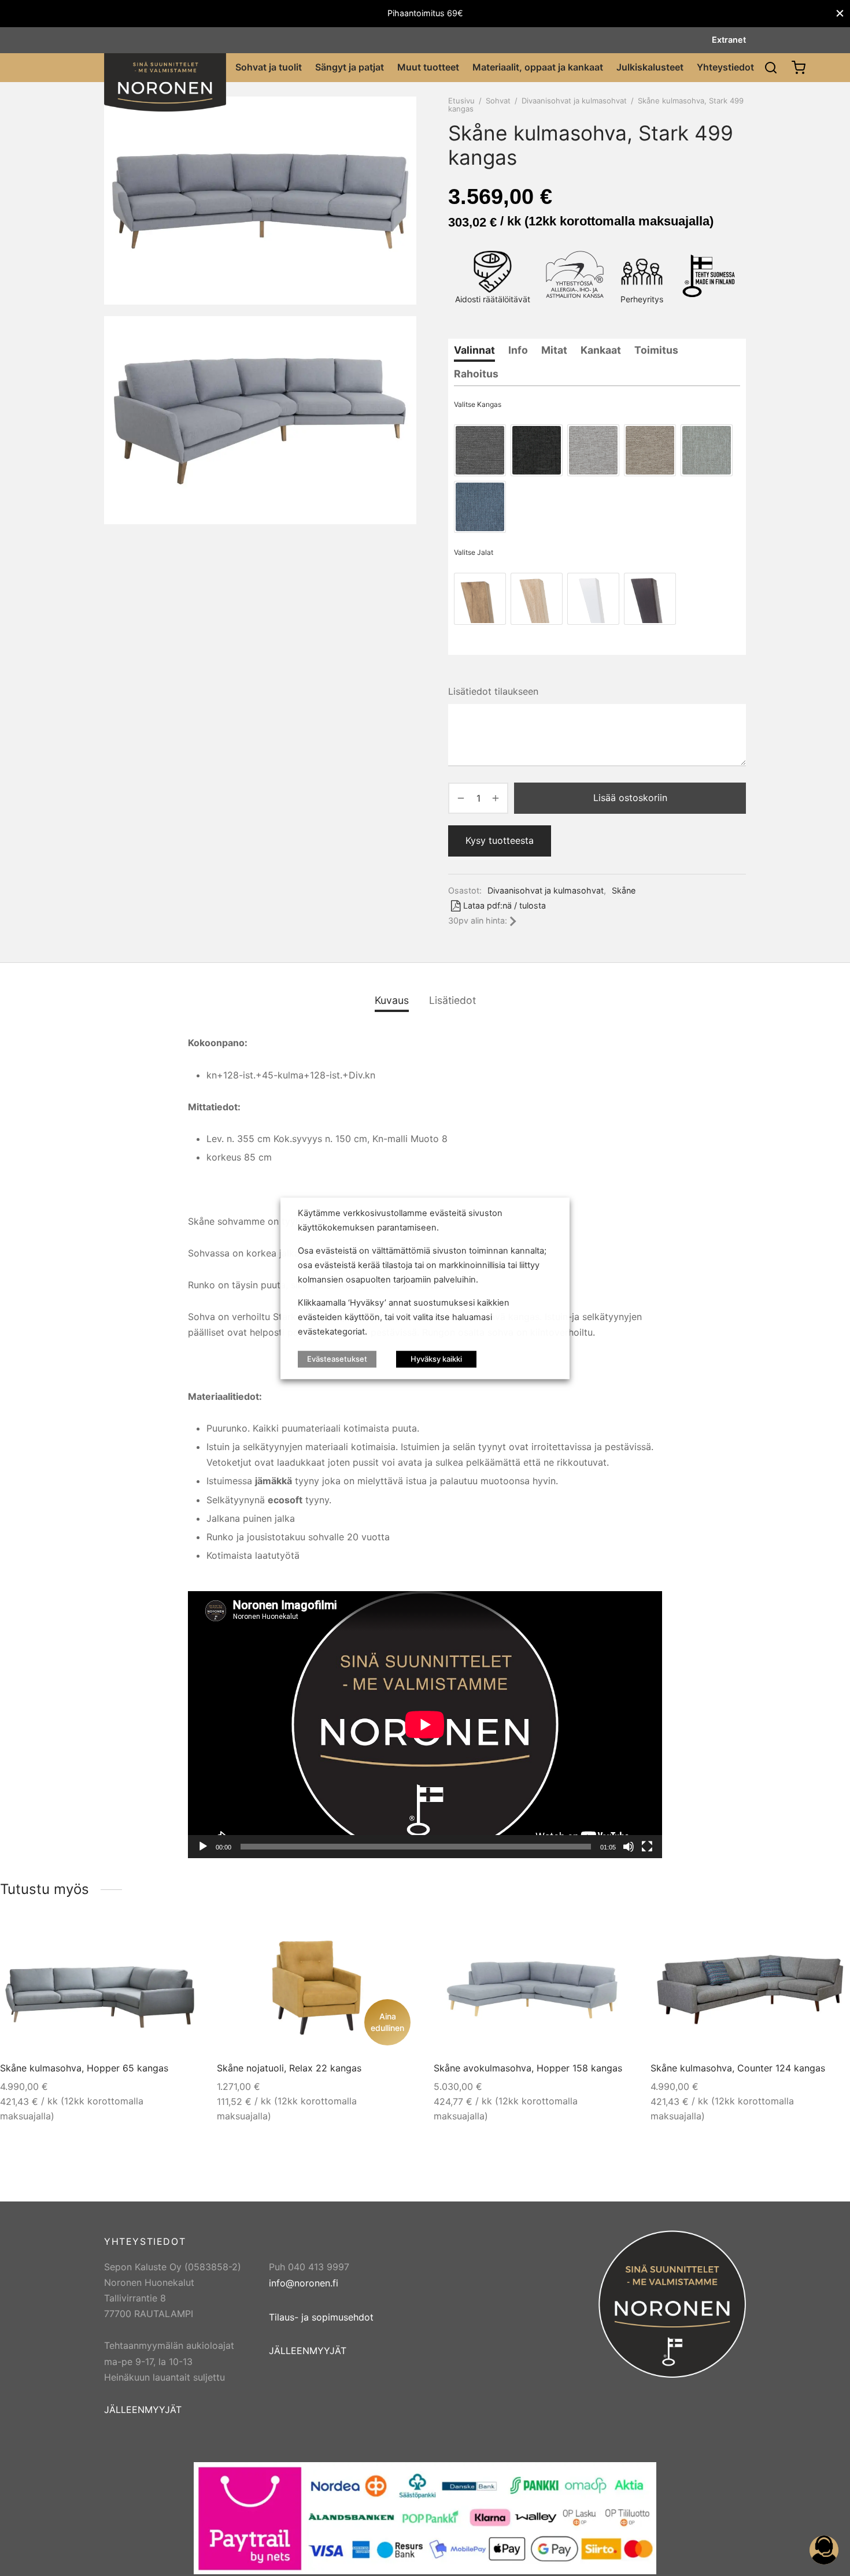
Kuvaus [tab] (392, 1000)
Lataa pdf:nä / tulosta (505, 905)
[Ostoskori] (799, 68)
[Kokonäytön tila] (647, 1847)
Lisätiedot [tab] (452, 1000)
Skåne (624, 890)
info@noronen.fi (304, 2283)
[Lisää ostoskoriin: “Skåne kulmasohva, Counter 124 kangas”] (830, 1941)
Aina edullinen (387, 2022)
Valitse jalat (474, 552)
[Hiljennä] (629, 1847)
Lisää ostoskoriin (630, 798)
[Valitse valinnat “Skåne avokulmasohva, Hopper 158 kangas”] (613, 1941)
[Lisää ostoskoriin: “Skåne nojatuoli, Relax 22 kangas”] (396, 1941)
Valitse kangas (478, 404)
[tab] (474, 350)
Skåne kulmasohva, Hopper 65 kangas (84, 2068)
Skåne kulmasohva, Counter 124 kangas (738, 2068)
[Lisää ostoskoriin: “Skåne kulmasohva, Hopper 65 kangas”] (179, 1941)
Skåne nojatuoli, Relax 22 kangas (289, 2068)
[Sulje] (840, 14)
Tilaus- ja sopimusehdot (321, 2317)
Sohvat (498, 101)
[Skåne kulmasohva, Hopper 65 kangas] (100, 1988)
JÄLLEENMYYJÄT (143, 2410)
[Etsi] (771, 68)
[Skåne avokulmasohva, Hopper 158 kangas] (534, 1988)
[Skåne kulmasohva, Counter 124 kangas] (750, 1988)
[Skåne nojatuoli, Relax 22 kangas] (317, 1988)
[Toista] (203, 1847)
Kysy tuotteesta (500, 840)
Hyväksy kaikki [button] (436, 1358)
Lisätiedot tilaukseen (493, 691)
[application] (425, 1724)
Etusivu (461, 101)
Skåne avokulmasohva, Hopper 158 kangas (528, 2068)
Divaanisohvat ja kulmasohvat (574, 101)
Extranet (729, 40)
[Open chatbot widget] (824, 2550)
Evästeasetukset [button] (337, 1358)
